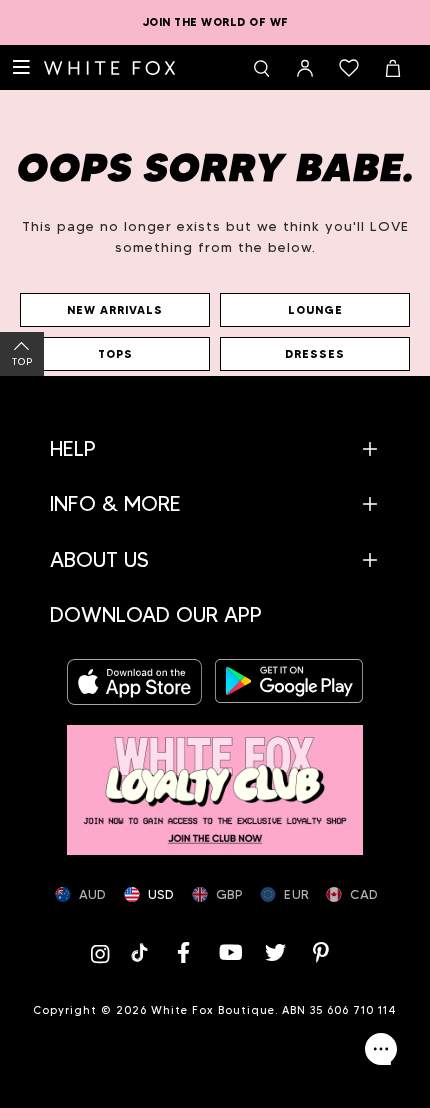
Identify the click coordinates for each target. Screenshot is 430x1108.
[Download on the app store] (141, 681)
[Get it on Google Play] (289, 681)
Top (22, 361)
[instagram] (104, 952)
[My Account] (305, 68)
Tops (115, 354)
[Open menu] (22, 68)
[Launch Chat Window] (381, 1049)
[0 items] (349, 68)
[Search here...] (261, 68)
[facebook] (184, 952)
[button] (215, 448)
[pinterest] (322, 952)
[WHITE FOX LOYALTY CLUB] (215, 780)
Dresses (315, 354)
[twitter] (276, 952)
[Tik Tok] (141, 952)
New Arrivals (115, 310)
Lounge (315, 310)
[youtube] (230, 952)
